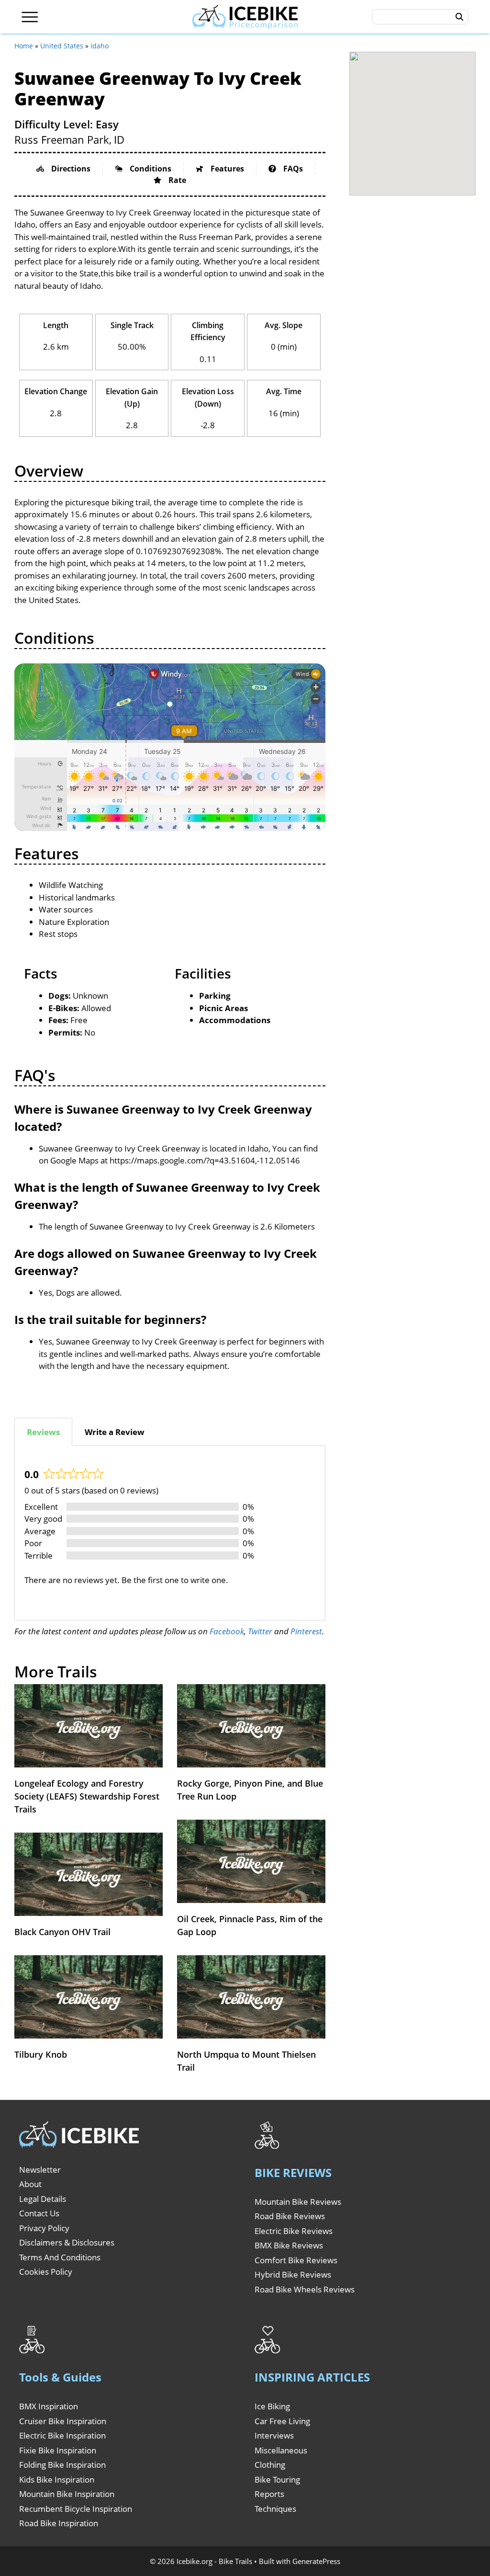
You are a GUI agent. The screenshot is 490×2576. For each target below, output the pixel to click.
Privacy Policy (44, 2228)
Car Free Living (282, 2421)
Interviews (274, 2435)
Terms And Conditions (60, 2257)
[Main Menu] (30, 17)
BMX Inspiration (49, 2406)
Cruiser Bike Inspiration (63, 2421)
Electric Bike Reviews (294, 2231)
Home (24, 46)
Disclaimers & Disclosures (67, 2242)
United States (62, 46)
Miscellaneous (281, 2450)
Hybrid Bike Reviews (293, 2274)
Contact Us (39, 2213)
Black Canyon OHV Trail (62, 1932)
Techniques (275, 2509)
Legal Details (43, 2199)
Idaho (100, 46)
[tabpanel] (170, 1533)
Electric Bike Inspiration (62, 2435)
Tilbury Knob (41, 2054)
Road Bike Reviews (290, 2216)
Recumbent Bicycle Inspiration (76, 2509)
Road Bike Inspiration (59, 2523)
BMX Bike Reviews (289, 2245)
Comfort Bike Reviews (296, 2260)
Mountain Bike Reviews (298, 2202)
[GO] (460, 17)
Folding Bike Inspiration (62, 2465)
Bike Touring (277, 2479)
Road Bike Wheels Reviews (305, 2289)
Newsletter (40, 2170)
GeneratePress (316, 2561)
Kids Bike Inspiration (57, 2479)
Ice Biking (272, 2406)
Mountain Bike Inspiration (67, 2494)
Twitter (260, 1631)
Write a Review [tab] (115, 1432)
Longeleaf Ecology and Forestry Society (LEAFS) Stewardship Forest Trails (87, 1796)
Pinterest (306, 1631)
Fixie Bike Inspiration (58, 2450)
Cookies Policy (46, 2272)
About (30, 2184)
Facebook (227, 1631)
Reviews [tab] (43, 1432)
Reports (269, 2494)
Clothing (270, 2465)
